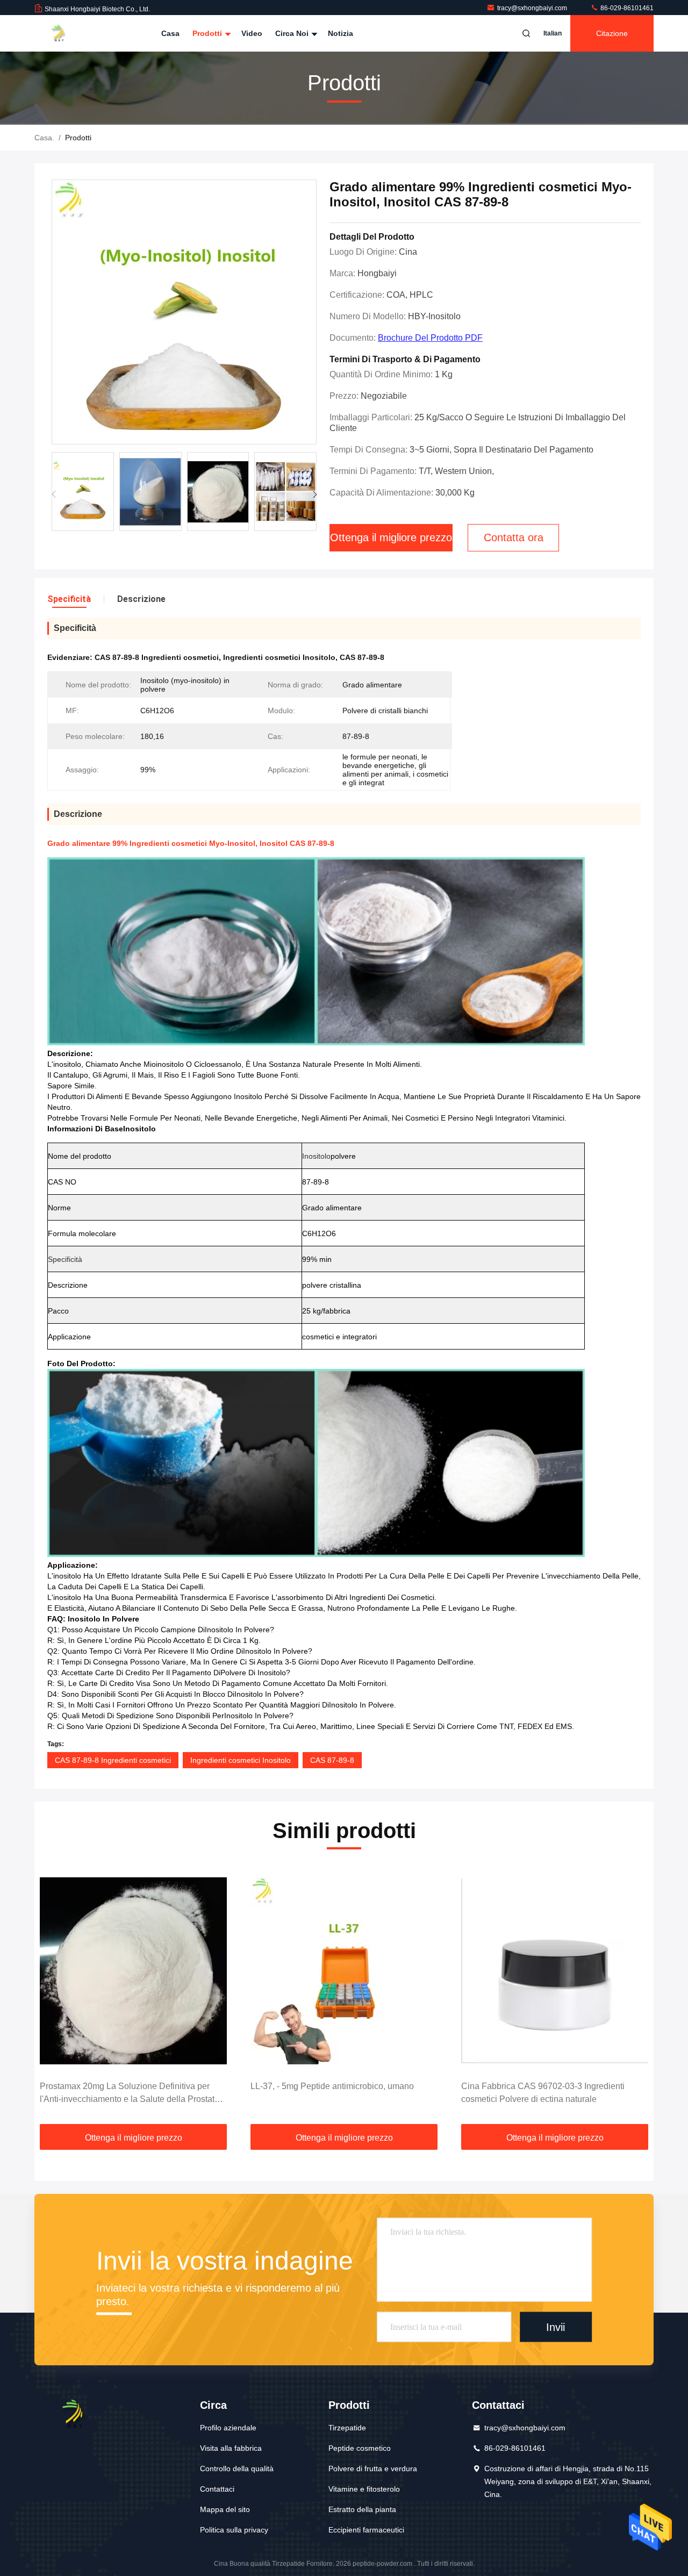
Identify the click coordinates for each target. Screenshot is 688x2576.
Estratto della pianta (362, 2509)
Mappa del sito (225, 2509)
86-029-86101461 (626, 8)
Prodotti (208, 33)
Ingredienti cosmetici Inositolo (241, 1760)
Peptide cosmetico (360, 2448)
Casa (170, 33)
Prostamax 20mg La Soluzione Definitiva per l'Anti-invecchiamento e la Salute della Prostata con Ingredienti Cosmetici (130, 2094)
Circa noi (293, 33)
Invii (556, 2327)
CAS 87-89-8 (332, 1760)
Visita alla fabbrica (231, 2448)
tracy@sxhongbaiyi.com (533, 8)
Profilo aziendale (228, 2428)
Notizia (341, 33)
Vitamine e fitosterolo (364, 2489)
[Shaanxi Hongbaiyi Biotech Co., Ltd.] (68, 33)
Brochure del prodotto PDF (430, 338)
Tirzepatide (347, 2428)
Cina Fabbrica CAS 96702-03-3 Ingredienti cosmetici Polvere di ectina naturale (543, 2093)
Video (252, 33)
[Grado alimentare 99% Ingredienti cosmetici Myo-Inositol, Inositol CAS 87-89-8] (184, 313)
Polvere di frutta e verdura (373, 2469)
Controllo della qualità (237, 2469)
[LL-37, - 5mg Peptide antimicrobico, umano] (344, 1971)
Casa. (44, 138)
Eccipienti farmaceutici (366, 2530)
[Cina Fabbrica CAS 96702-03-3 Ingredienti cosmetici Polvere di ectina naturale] (555, 1971)
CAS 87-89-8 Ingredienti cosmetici (113, 1760)
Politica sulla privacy (234, 2530)
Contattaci (217, 2489)
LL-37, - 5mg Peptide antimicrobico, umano (332, 2086)
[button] (315, 494)
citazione (612, 33)
